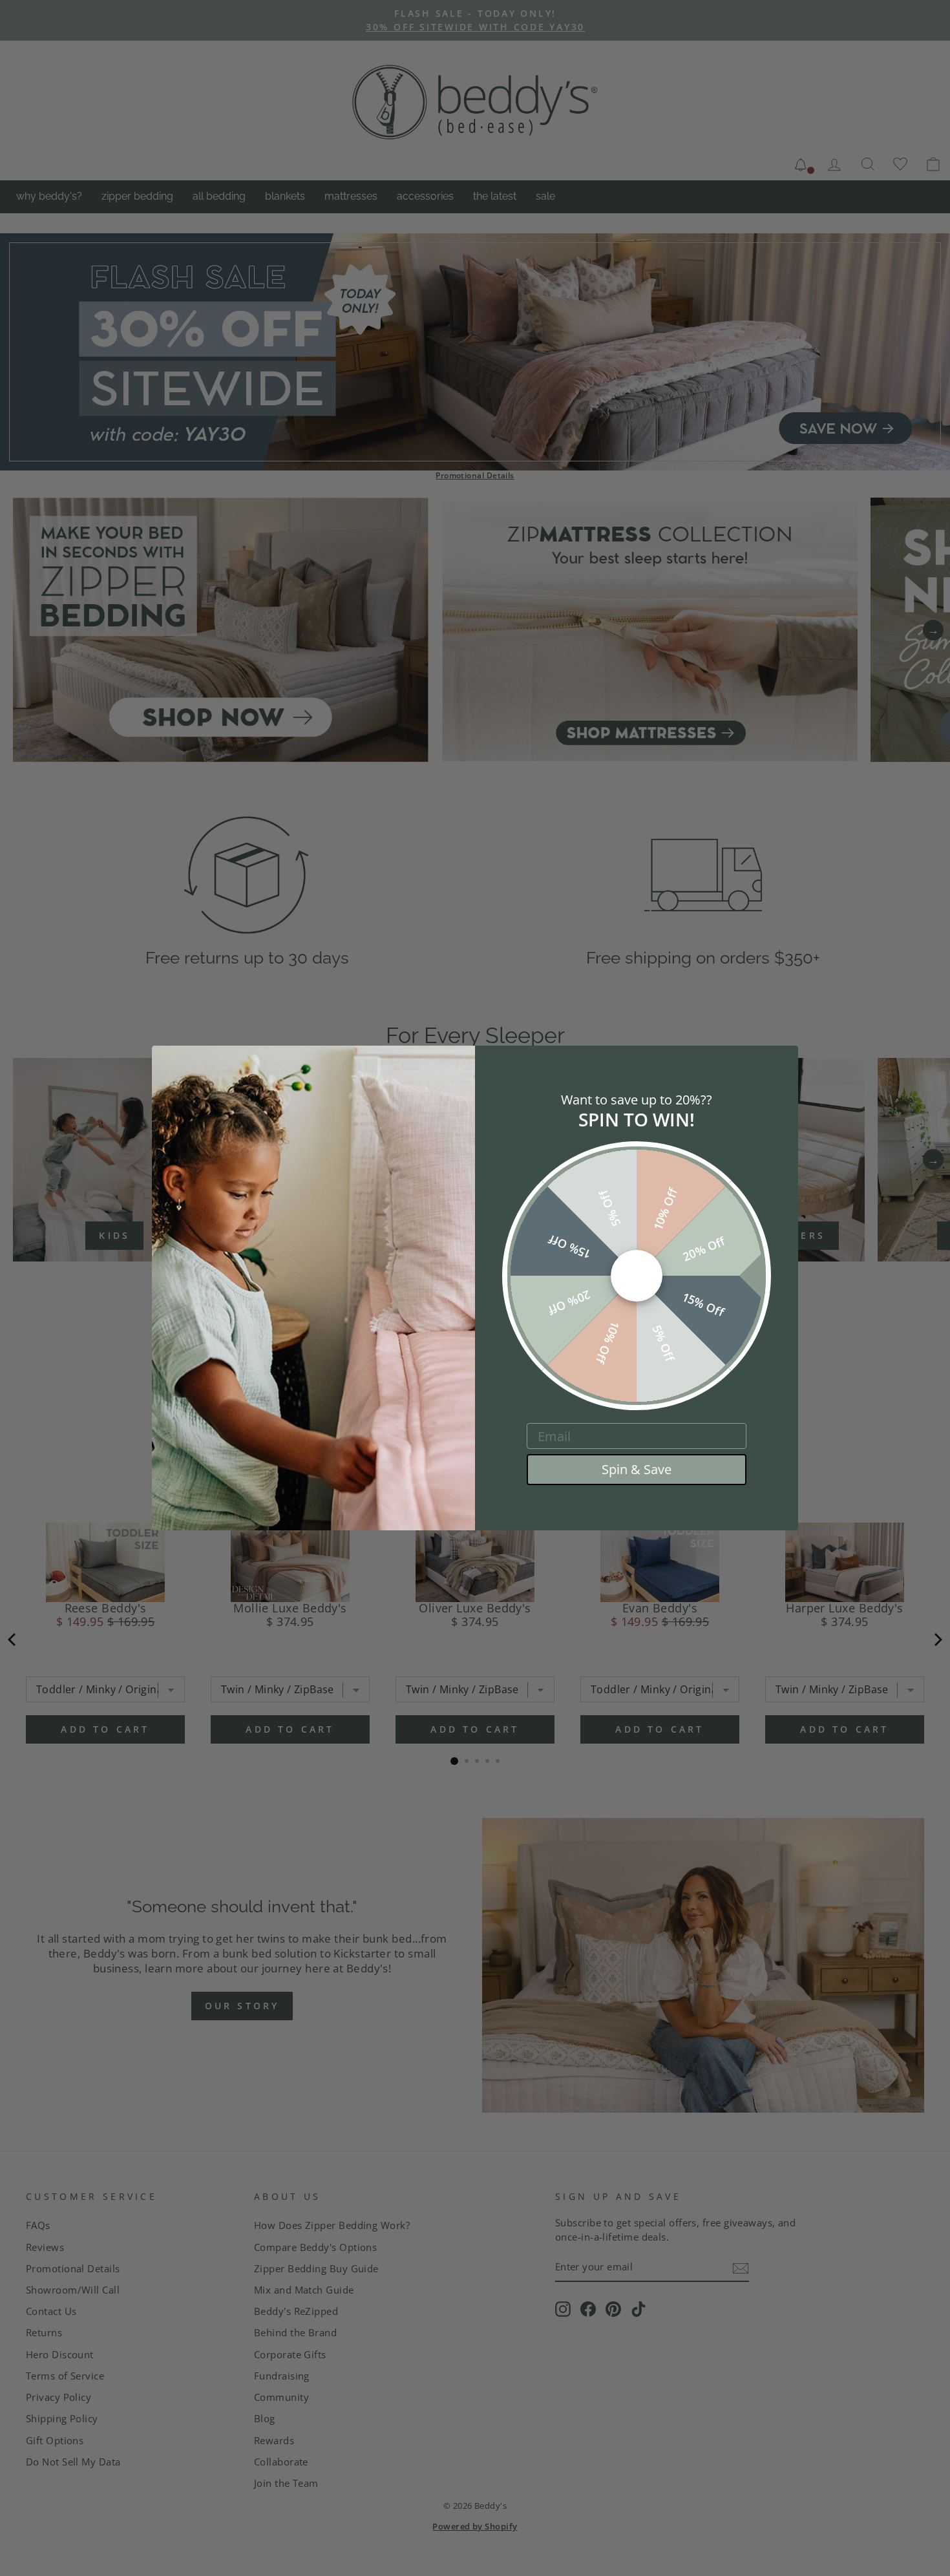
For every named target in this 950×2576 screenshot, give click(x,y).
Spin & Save (637, 1469)
